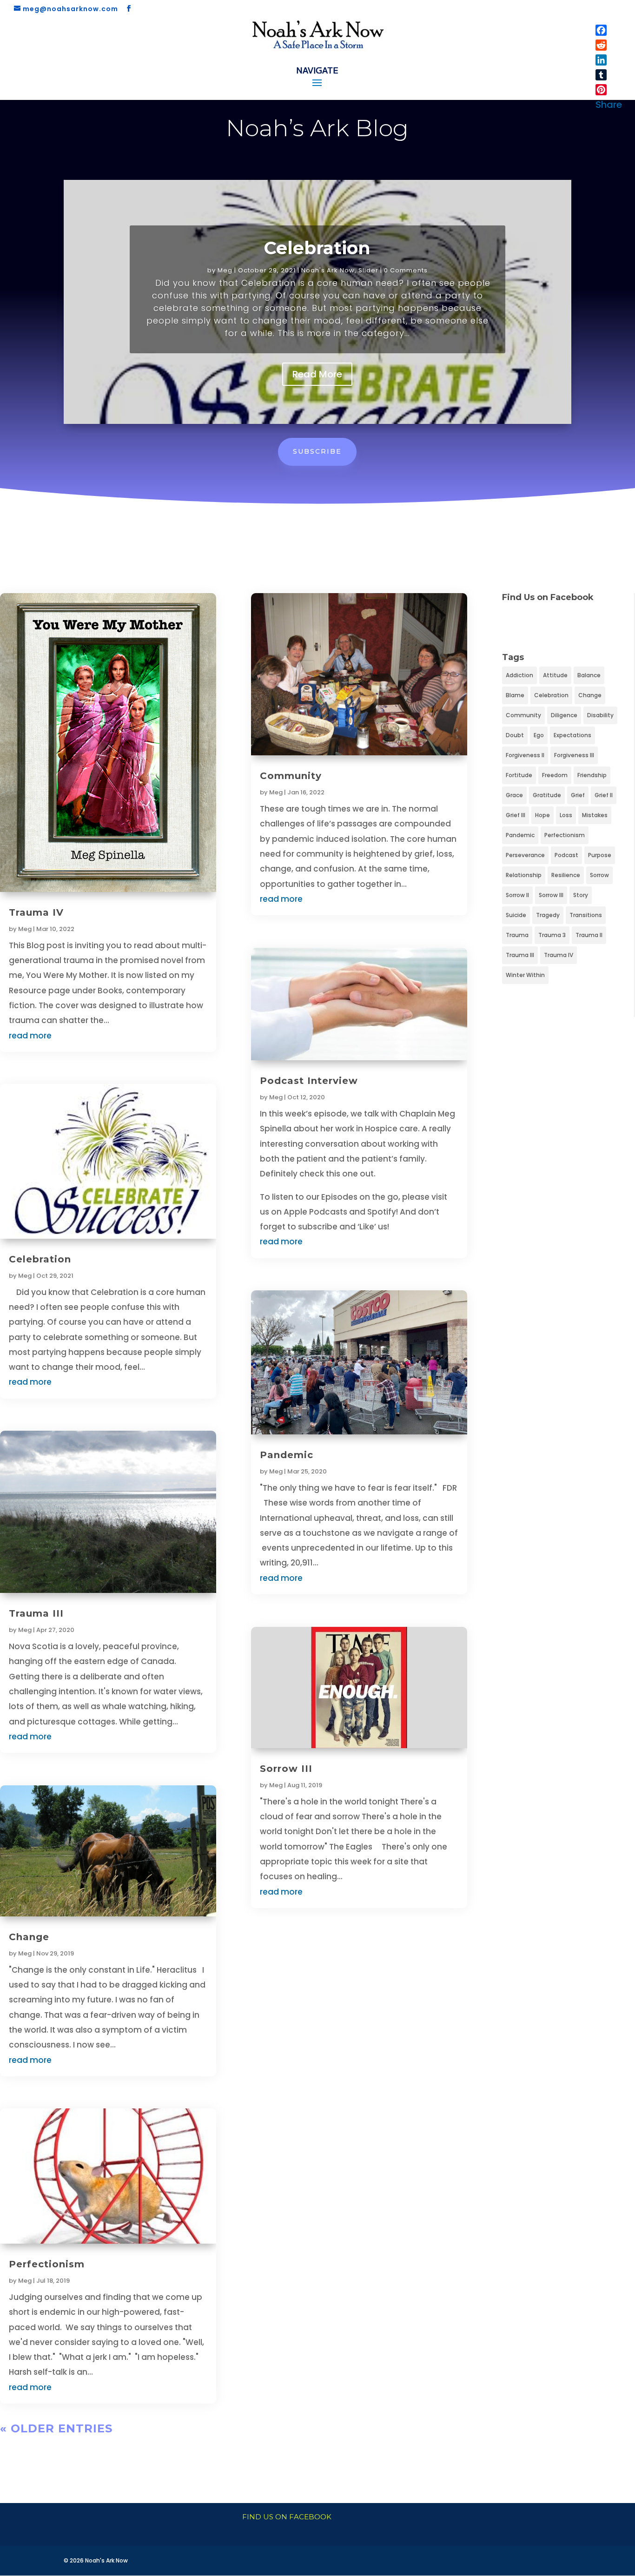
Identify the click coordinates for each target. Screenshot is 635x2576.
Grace (514, 795)
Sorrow (599, 875)
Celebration (317, 248)
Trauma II (589, 935)
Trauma (517, 935)
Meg (225, 270)
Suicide (516, 915)
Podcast (566, 855)
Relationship (524, 875)
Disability (600, 715)
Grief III (516, 815)
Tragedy (548, 915)
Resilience (566, 875)
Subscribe (317, 451)
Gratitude (547, 795)
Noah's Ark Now (328, 270)
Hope (542, 815)
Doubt (515, 735)
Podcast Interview (309, 1081)
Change (29, 1937)
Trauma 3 (552, 935)
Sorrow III (286, 1769)
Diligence (564, 715)
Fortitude (519, 775)
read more (30, 1036)
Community (291, 776)
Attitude (555, 675)
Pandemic (287, 1455)
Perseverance (525, 855)
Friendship (592, 775)
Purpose (600, 855)
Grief (578, 795)
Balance (589, 675)
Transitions (586, 915)
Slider (368, 270)
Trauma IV (36, 912)
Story (581, 895)
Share (609, 105)
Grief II (604, 795)
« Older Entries (56, 2428)
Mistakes (595, 815)
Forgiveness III (574, 755)
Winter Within (525, 975)
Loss (566, 815)
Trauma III (36, 1613)
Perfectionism (47, 2264)
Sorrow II (517, 895)
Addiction (519, 675)
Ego (539, 735)
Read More (317, 374)
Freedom (555, 775)
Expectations (572, 735)
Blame (515, 695)
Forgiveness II (525, 755)
